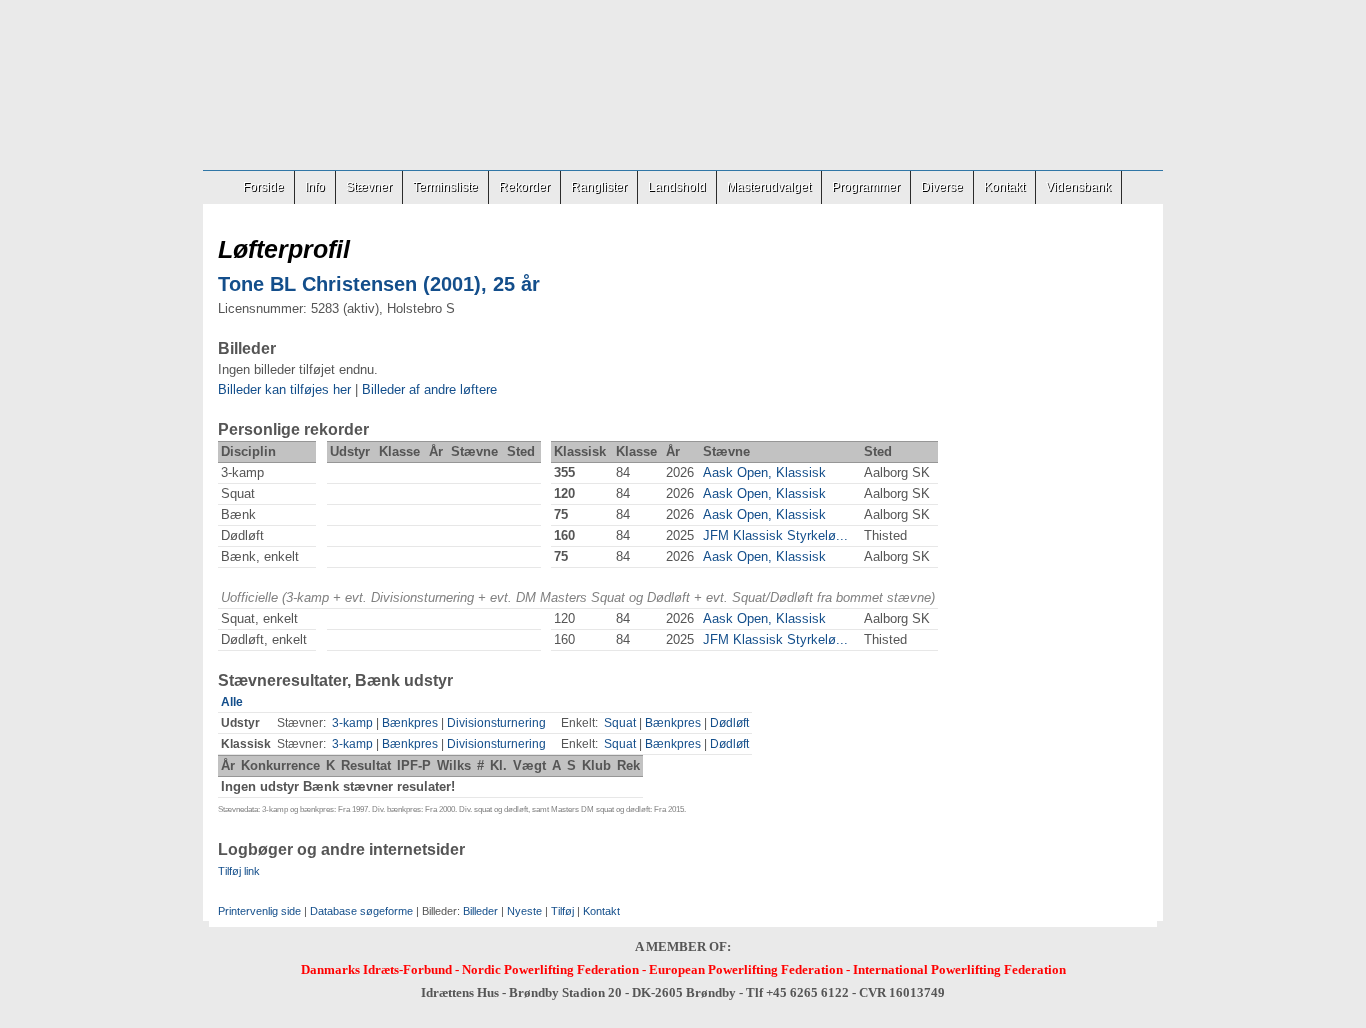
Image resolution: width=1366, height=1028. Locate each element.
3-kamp (352, 723)
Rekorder (524, 187)
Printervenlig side (259, 911)
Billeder (480, 911)
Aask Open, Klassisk (764, 472)
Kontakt (1004, 187)
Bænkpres (410, 723)
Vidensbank (1078, 187)
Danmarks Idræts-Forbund (376, 969)
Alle (232, 702)
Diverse (942, 187)
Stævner (369, 187)
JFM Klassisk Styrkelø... (775, 535)
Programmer (866, 187)
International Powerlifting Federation (959, 969)
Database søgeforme (361, 911)
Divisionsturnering (496, 723)
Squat (620, 723)
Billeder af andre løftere (429, 389)
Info (315, 187)
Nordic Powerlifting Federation (550, 969)
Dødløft (729, 723)
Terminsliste (445, 187)
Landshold (677, 187)
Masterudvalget (769, 187)
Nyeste (524, 911)
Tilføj (562, 911)
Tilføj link (239, 871)
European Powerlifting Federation (746, 969)
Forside (263, 187)
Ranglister (599, 187)
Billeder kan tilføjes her (284, 389)
